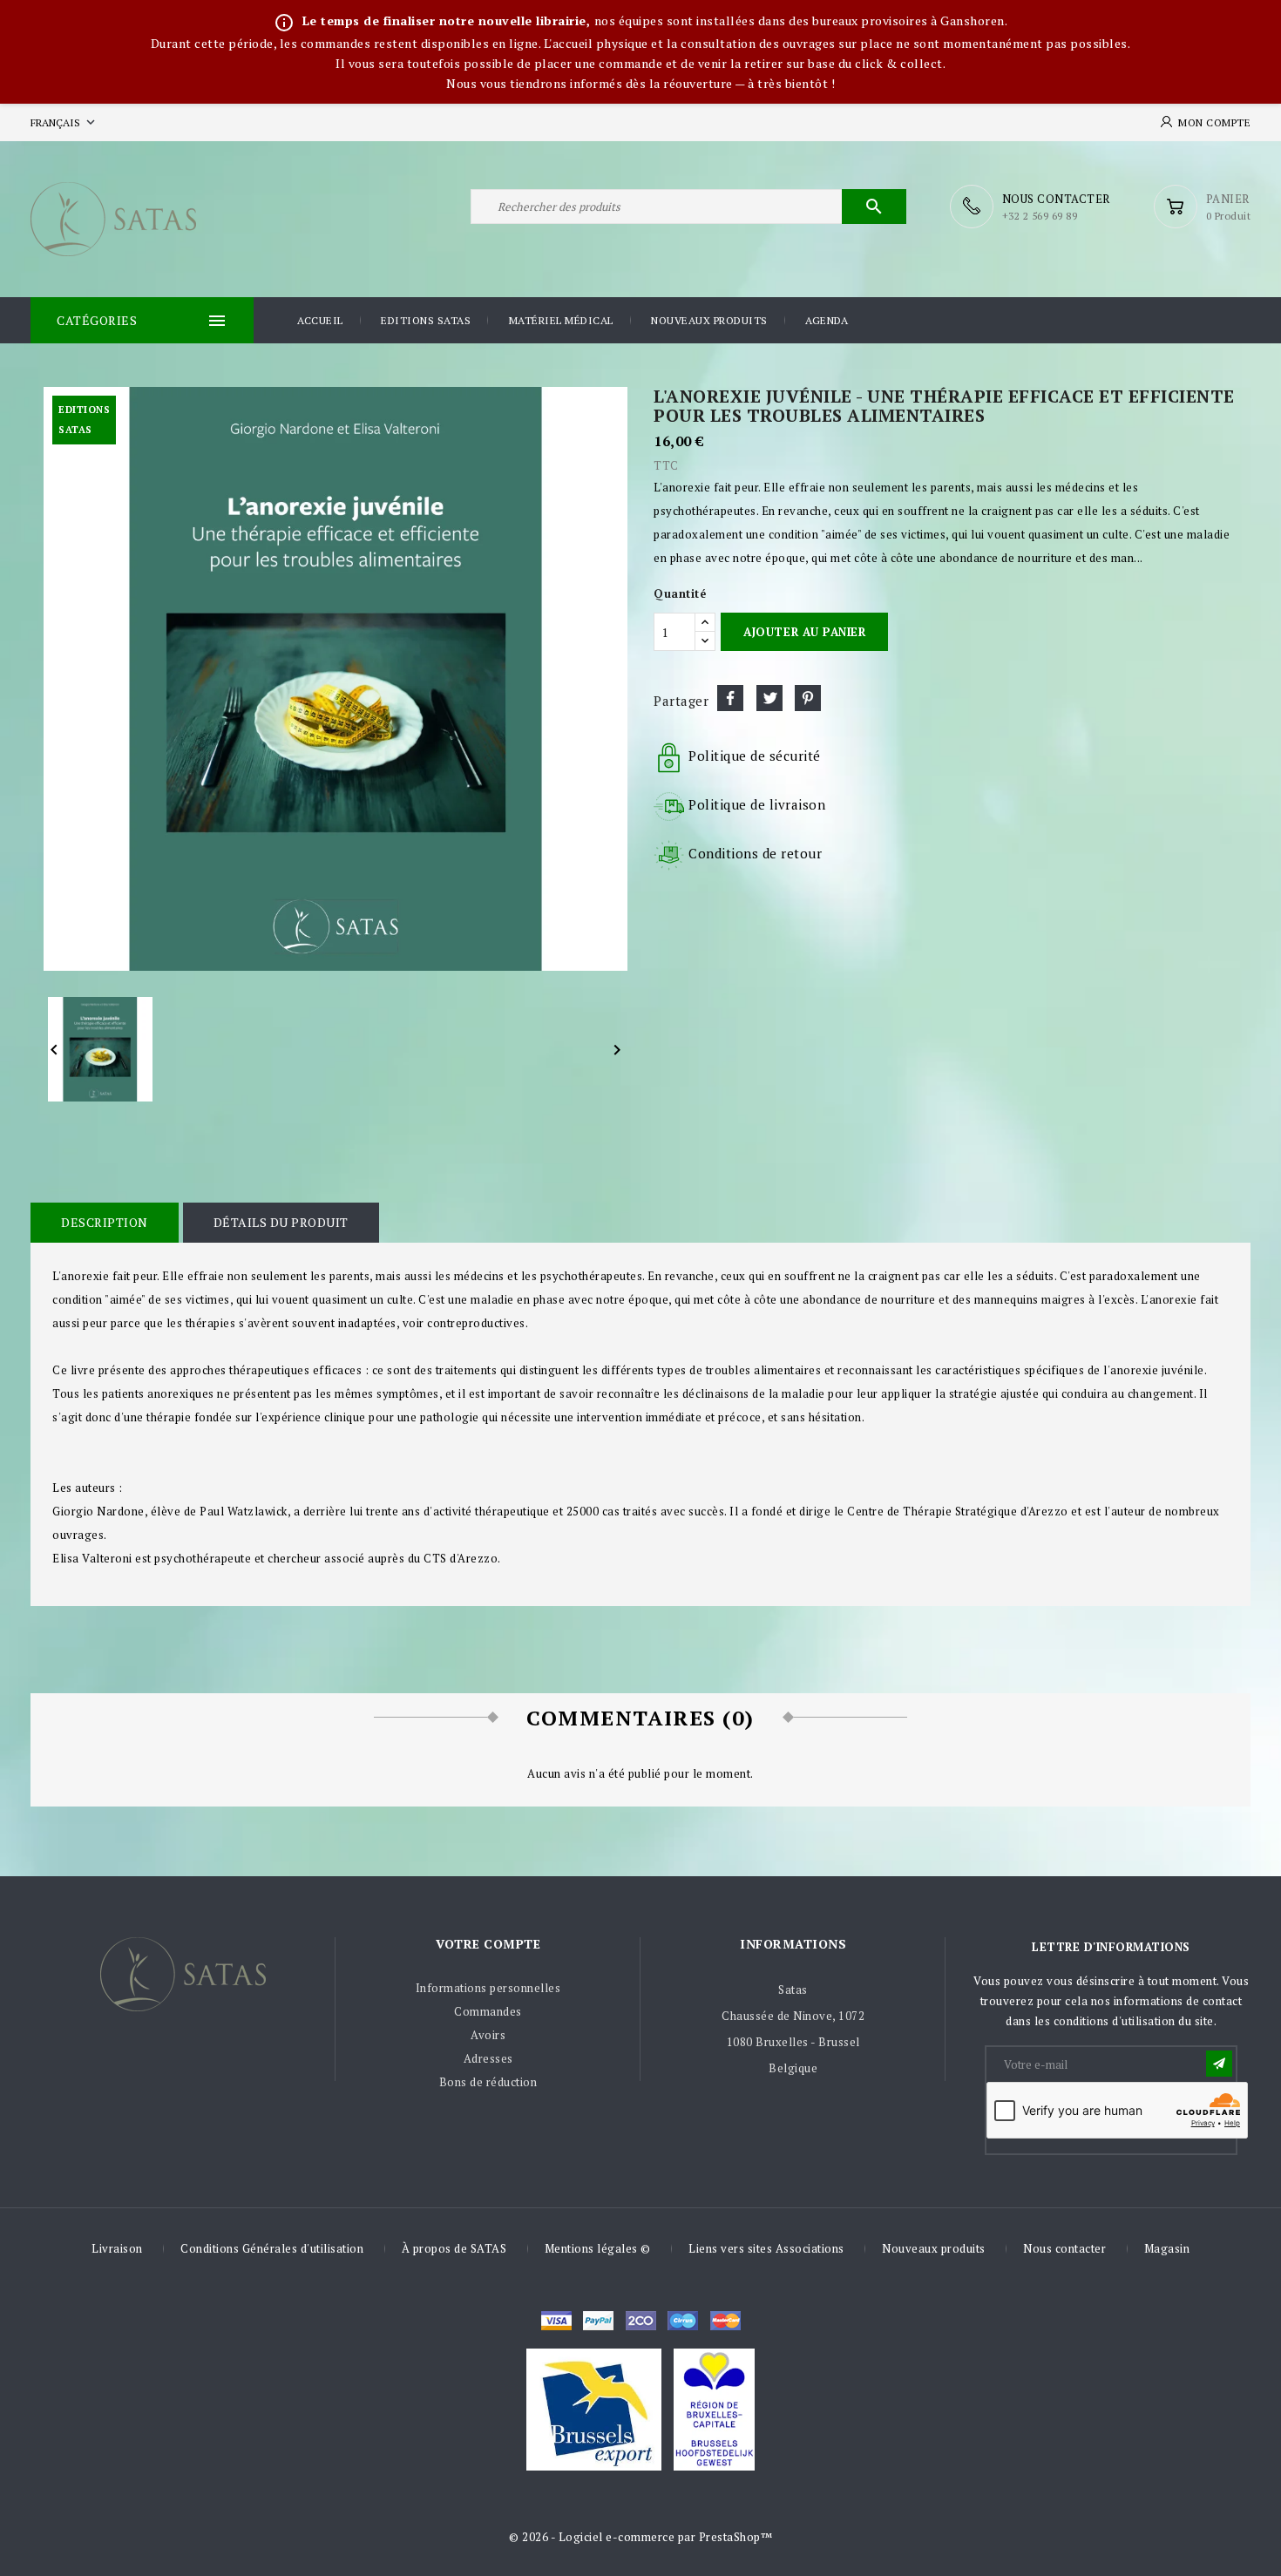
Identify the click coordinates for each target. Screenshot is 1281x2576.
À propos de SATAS (454, 2248)
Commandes (488, 2011)
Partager (730, 698)
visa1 (725, 2321)
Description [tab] (105, 1222)
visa (556, 2321)
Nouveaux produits (709, 320)
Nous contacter (1064, 2248)
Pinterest (808, 698)
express (641, 2321)
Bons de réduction (488, 2082)
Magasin (1167, 2248)
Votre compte (488, 1944)
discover (598, 2321)
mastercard (683, 2321)
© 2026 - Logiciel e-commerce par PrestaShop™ (640, 2537)
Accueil (320, 320)
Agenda (827, 320)
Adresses (488, 2058)
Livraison (117, 2248)
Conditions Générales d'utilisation (272, 2248)
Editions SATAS (426, 320)
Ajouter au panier (804, 632)
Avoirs (488, 2035)
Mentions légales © (598, 2248)
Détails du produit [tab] (281, 1222)
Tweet (769, 698)
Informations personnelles (488, 1988)
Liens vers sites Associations (766, 2248)
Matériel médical (561, 320)
